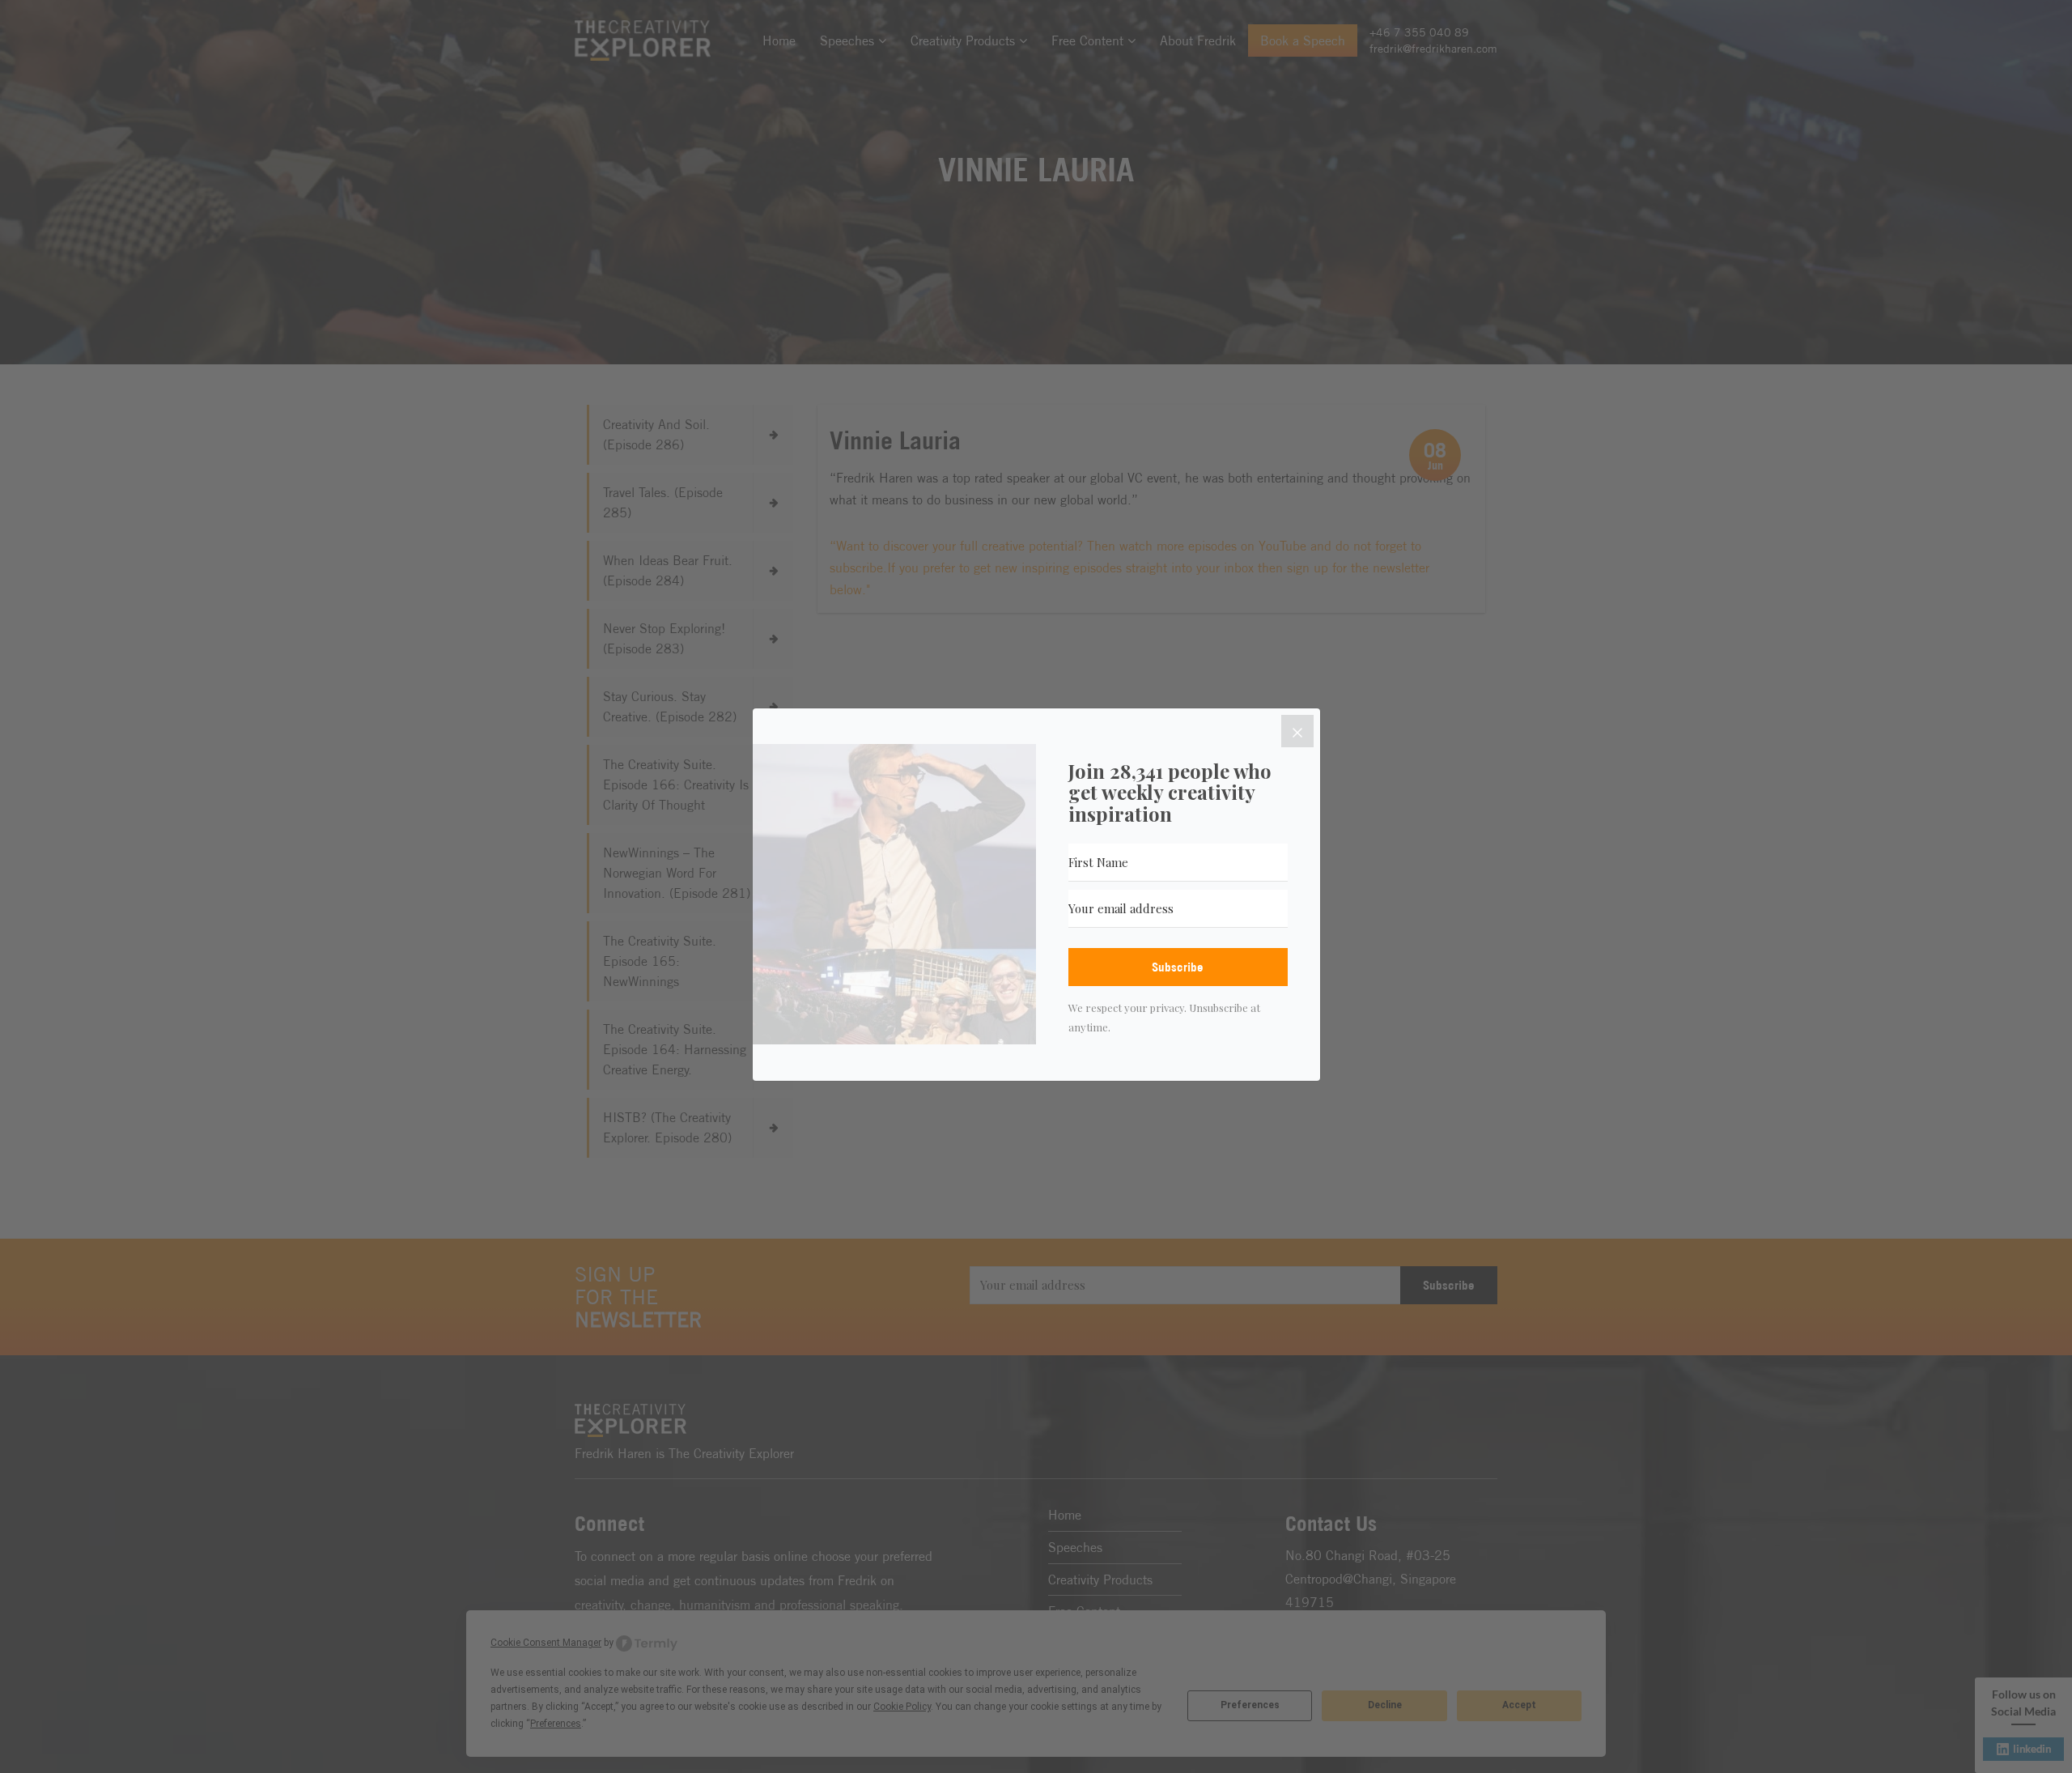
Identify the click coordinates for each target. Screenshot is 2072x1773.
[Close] (1297, 731)
